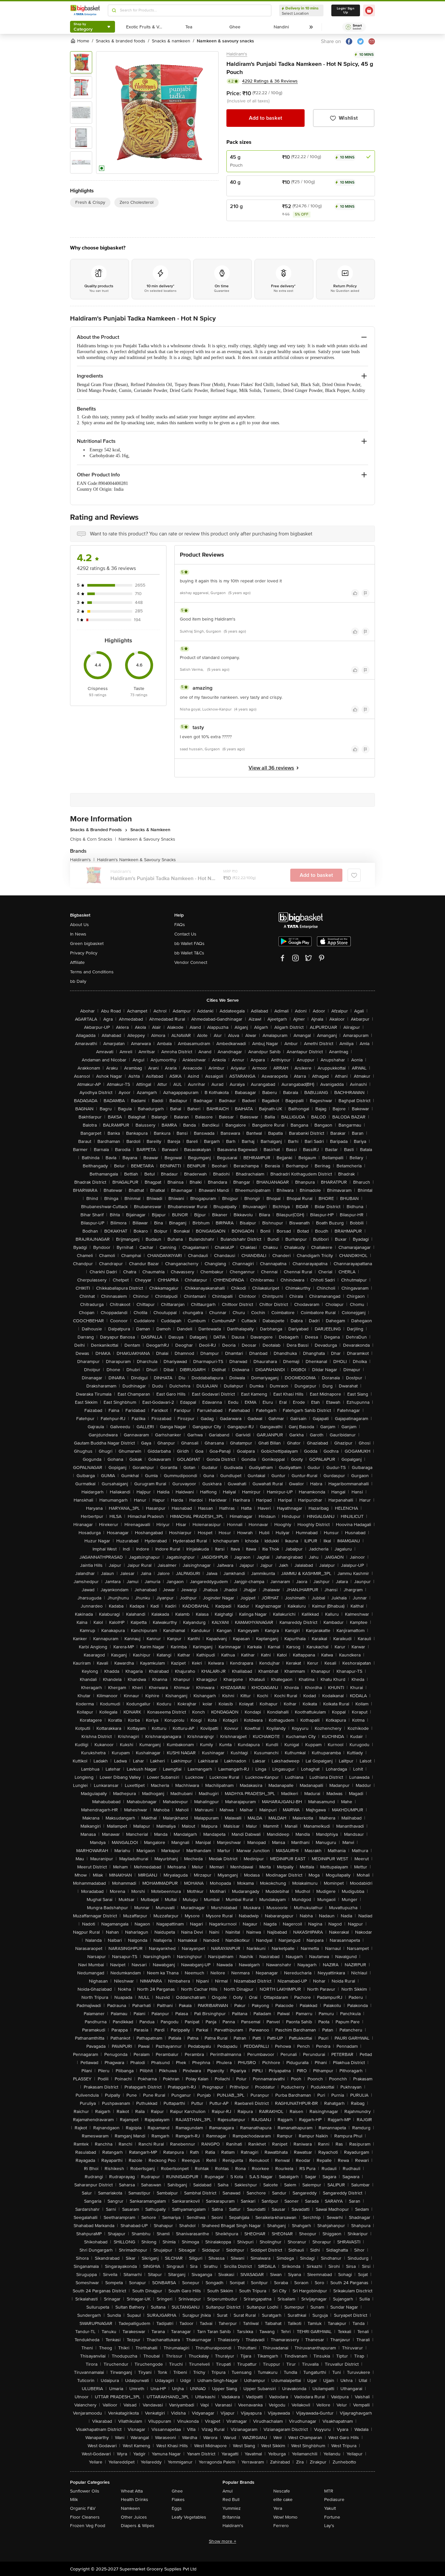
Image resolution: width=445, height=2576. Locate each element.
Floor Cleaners (85, 2517)
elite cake (283, 2500)
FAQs (180, 925)
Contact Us (185, 934)
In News (78, 934)
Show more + (223, 2541)
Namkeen (130, 2508)
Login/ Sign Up (346, 10)
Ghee (177, 2491)
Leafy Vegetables (189, 2517)
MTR (329, 2491)
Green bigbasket (87, 944)
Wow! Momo (285, 2517)
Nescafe (282, 2491)
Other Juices (134, 2517)
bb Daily (78, 981)
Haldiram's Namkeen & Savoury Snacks (136, 860)
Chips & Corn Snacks (93, 839)
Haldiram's (237, 54)
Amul (228, 2491)
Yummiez (232, 2508)
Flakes (178, 2500)
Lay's (329, 2526)
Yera (278, 2508)
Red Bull (231, 2500)
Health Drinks (135, 2500)
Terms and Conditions (92, 972)
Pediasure (334, 2500)
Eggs (177, 2508)
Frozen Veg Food (88, 2526)
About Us (79, 925)
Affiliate (77, 962)
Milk (74, 2500)
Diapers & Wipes (138, 2526)
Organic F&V (83, 2508)
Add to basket (266, 118)
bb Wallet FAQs (189, 944)
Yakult (330, 2508)
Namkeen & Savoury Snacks (147, 839)
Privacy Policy (84, 953)
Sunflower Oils (85, 2491)
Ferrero (281, 2526)
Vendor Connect (191, 962)
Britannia (231, 2517)
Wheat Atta (132, 2491)
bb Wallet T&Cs (189, 953)
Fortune (332, 2517)
